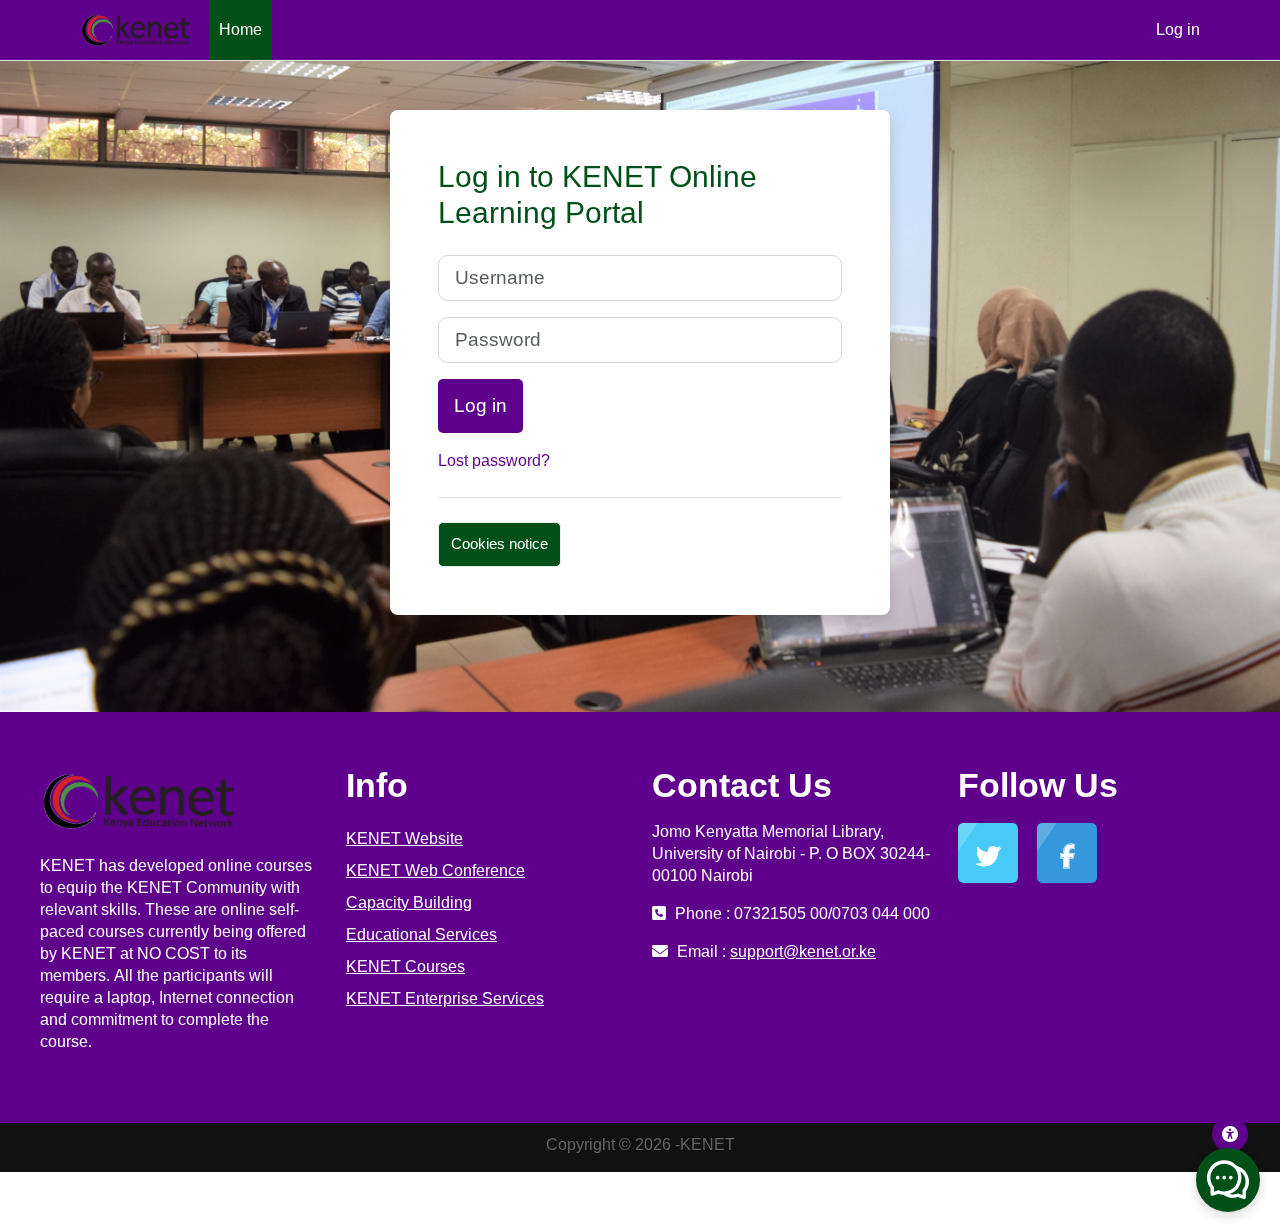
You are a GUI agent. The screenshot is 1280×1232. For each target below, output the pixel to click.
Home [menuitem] (240, 29)
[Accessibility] (1230, 1134)
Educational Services (421, 934)
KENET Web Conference (435, 870)
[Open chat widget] (1228, 1180)
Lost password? (494, 460)
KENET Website (404, 838)
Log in (1178, 29)
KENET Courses (405, 966)
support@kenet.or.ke (803, 951)
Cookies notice (499, 543)
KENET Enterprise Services (445, 998)
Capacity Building (409, 902)
